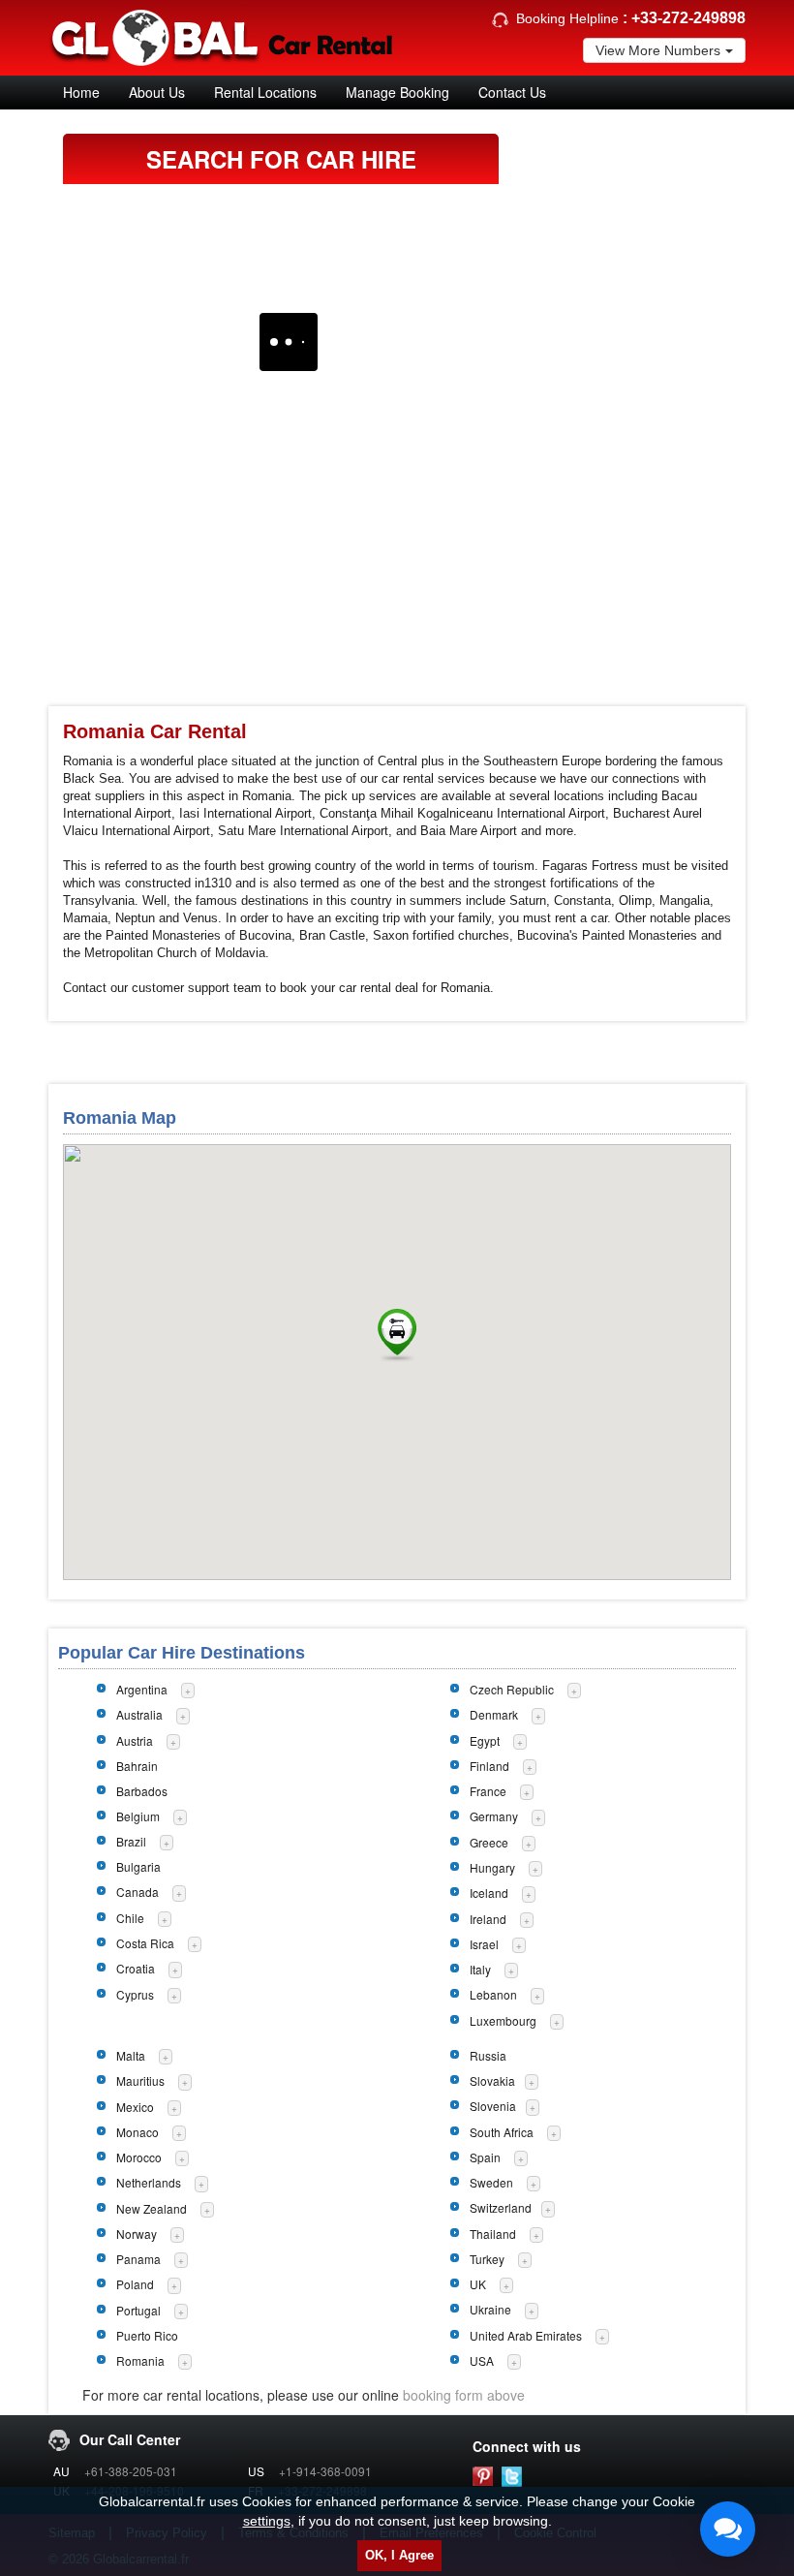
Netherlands (149, 2182)
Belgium (138, 1816)
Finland (489, 1766)
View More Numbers (658, 50)
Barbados (142, 1791)
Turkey (487, 2259)
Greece (489, 1842)
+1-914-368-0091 (325, 2471)
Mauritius (140, 2080)
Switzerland (501, 2207)
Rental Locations (265, 92)
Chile (130, 1918)
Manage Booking (397, 92)
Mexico (135, 2107)
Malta (131, 2055)
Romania (140, 2360)
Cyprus (135, 1994)
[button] (397, 1335)
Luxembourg (503, 2020)
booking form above (464, 2395)
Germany (494, 1816)
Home (81, 92)
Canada (137, 1892)
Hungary (492, 1867)
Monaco (137, 2132)
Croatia (136, 1968)
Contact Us (512, 92)
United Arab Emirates (526, 2335)
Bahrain (137, 1766)
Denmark (494, 1714)
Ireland (488, 1919)
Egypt (485, 1740)
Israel (484, 1944)
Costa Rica (145, 1943)
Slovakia (492, 2080)
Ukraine (490, 2309)
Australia (139, 1714)
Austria (135, 1740)
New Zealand (152, 2208)
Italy (480, 1969)
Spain (485, 2157)
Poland (135, 2284)
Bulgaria (138, 1866)
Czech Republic (512, 1689)
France (488, 1791)
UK (478, 2284)
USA (482, 2360)
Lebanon (493, 1994)
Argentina (142, 1689)
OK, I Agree (399, 2555)
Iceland (489, 1893)
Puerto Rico (147, 2335)
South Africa (502, 2132)
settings (267, 2521)
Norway (137, 2234)
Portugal (138, 2310)
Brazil (131, 1841)
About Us (157, 92)
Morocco (139, 2157)
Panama (138, 2259)
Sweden (491, 2182)
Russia (488, 2055)
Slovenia (493, 2106)
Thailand (493, 2234)
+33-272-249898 (688, 18)
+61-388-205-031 (131, 2471)
